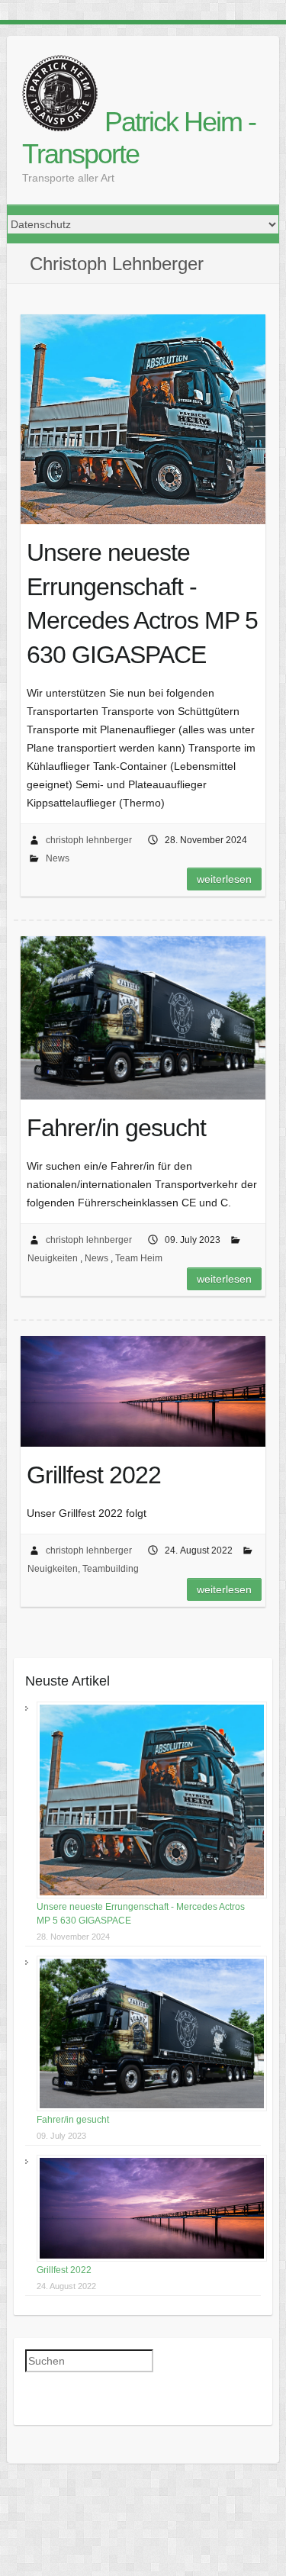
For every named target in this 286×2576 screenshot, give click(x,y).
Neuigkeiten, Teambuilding (83, 1569)
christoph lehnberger (89, 840)
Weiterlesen (224, 879)
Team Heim (139, 1258)
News (58, 858)
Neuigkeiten (53, 1258)
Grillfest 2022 (64, 2270)
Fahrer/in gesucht (73, 2120)
